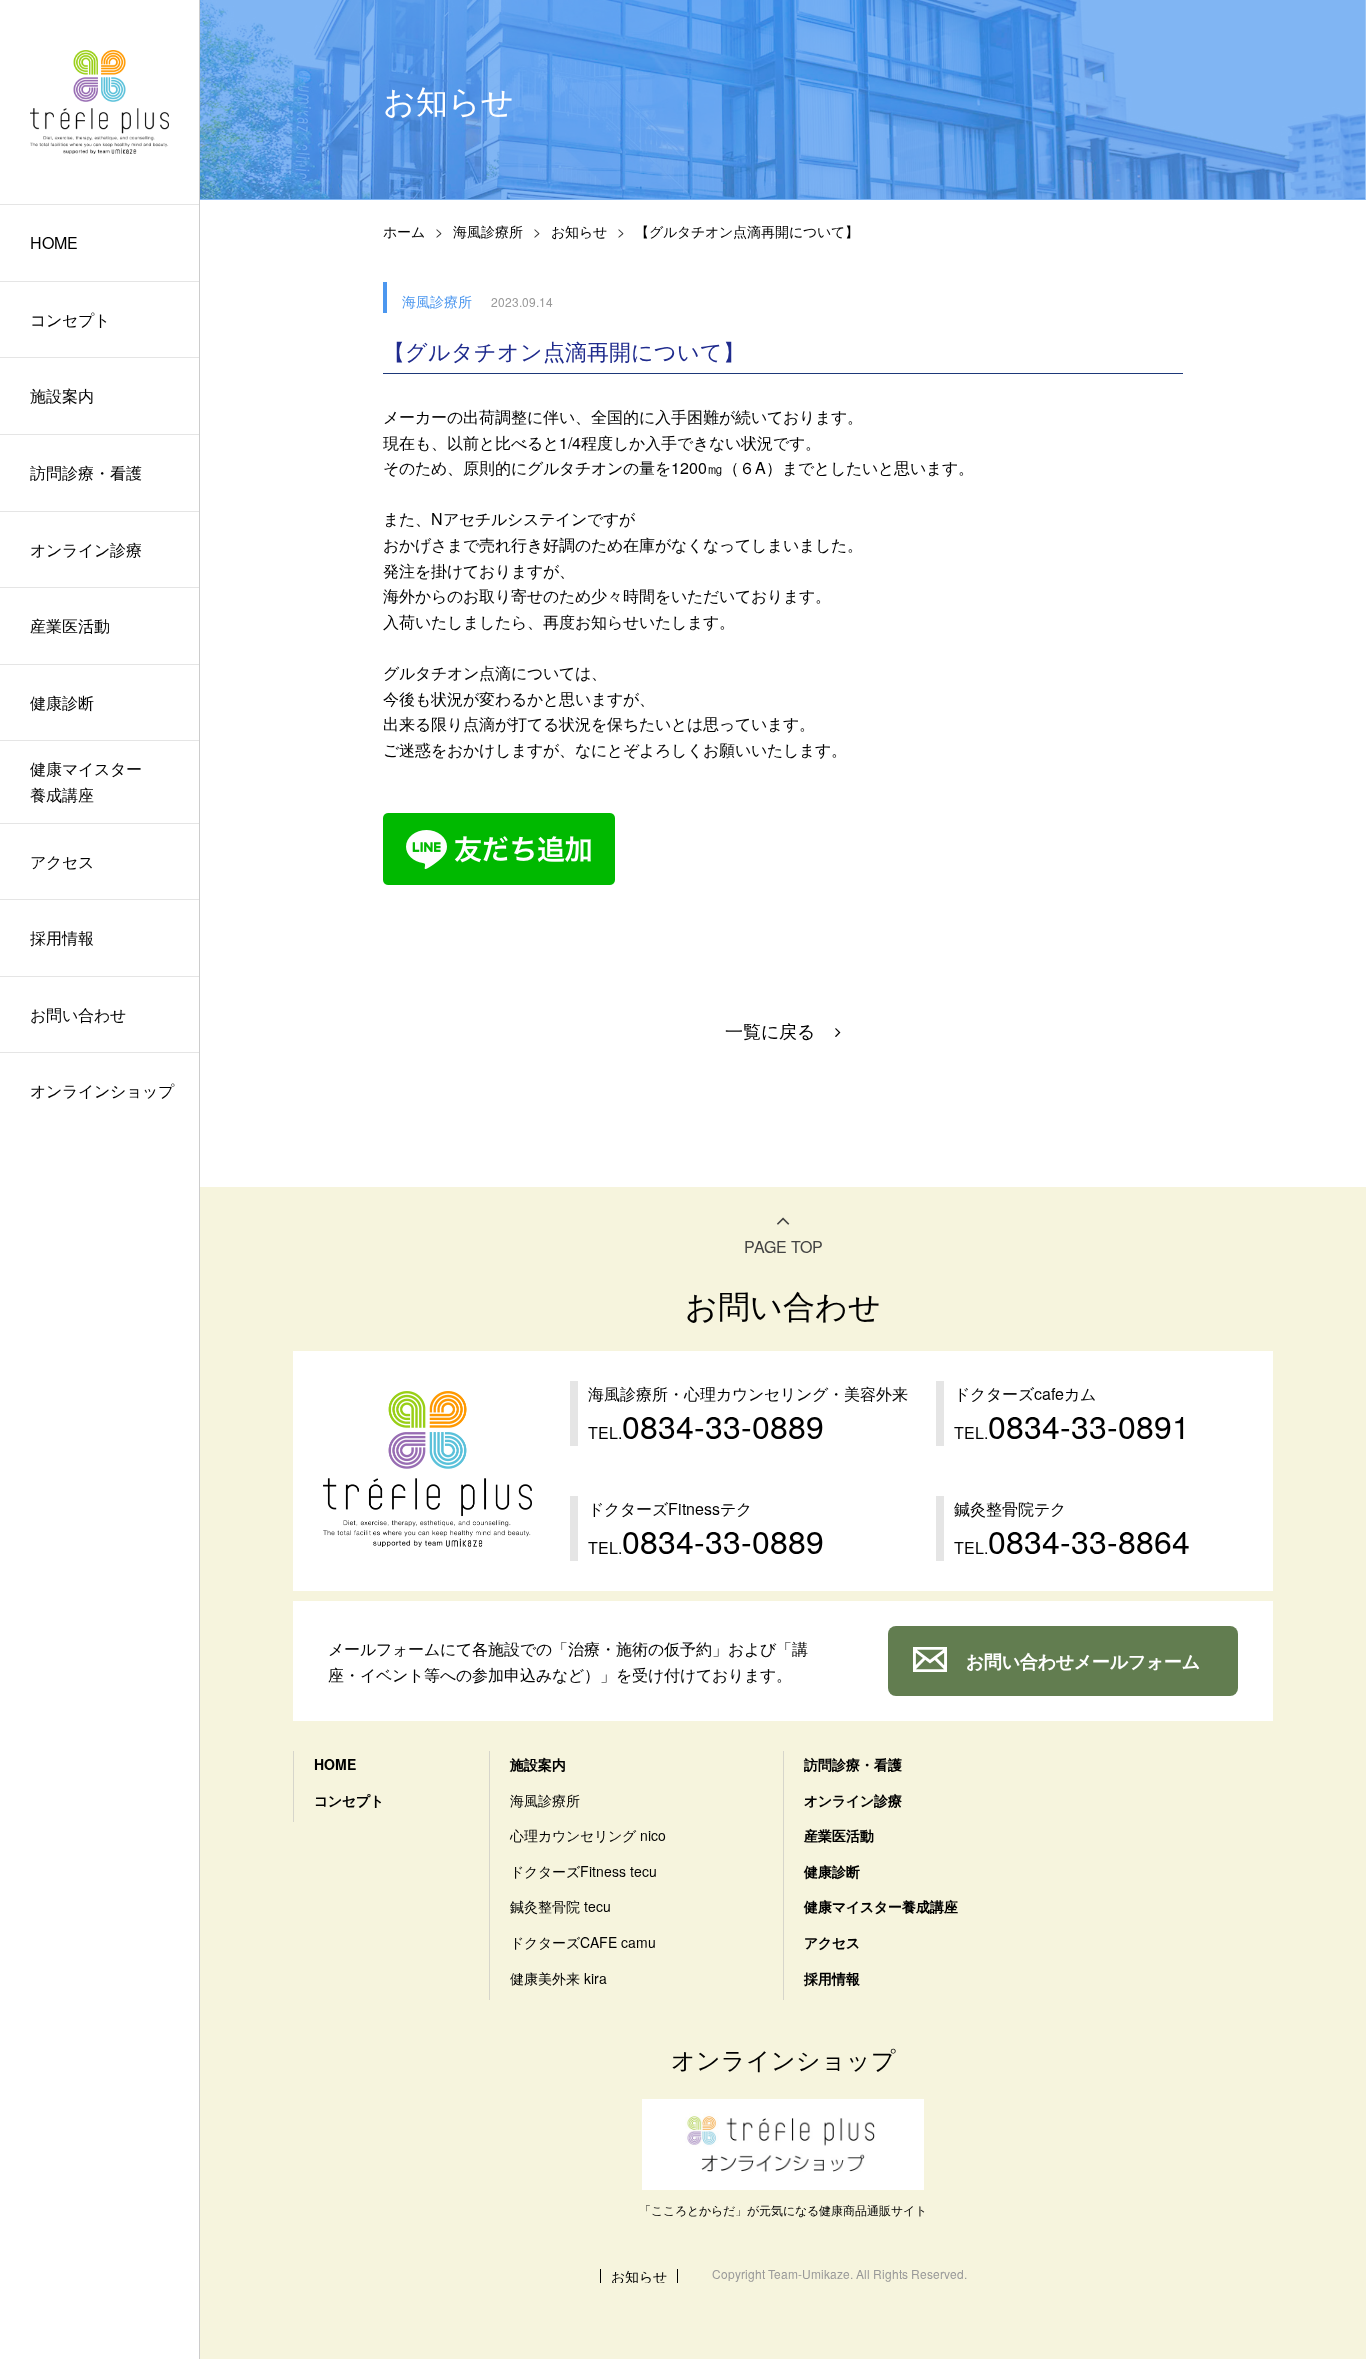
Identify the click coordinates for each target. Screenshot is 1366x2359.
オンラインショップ (102, 1090)
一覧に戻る (770, 1030)
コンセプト (70, 319)
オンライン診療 (86, 549)
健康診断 (62, 702)
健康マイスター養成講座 (86, 781)
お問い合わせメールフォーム (1083, 1661)
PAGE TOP (783, 1246)
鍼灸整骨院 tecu (560, 1906)
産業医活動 (70, 625)
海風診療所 (488, 231)
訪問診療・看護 (86, 472)
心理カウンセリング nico (588, 1835)
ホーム (404, 231)
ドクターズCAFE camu (583, 1942)
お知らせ (579, 231)
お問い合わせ (78, 1014)
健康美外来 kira (558, 1978)
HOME (54, 242)
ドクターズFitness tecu (583, 1871)
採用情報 (62, 937)
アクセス (62, 861)
